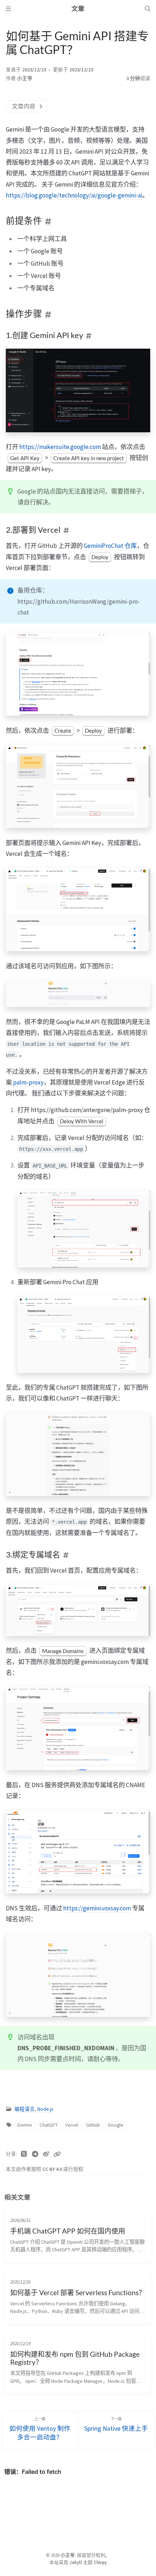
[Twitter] (24, 2154)
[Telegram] (35, 2154)
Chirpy (100, 2562)
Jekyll (76, 2562)
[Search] (148, 9)
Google (116, 2125)
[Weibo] (46, 2154)
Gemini (24, 2125)
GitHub (93, 2125)
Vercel (72, 2125)
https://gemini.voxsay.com (97, 1908)
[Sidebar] (8, 9)
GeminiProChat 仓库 (110, 546)
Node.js (45, 2109)
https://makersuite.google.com (60, 447)
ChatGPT (49, 2125)
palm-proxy (28, 1082)
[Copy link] (57, 2154)
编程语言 (25, 2109)
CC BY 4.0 (53, 2169)
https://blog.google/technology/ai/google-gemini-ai (74, 195)
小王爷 (25, 78)
